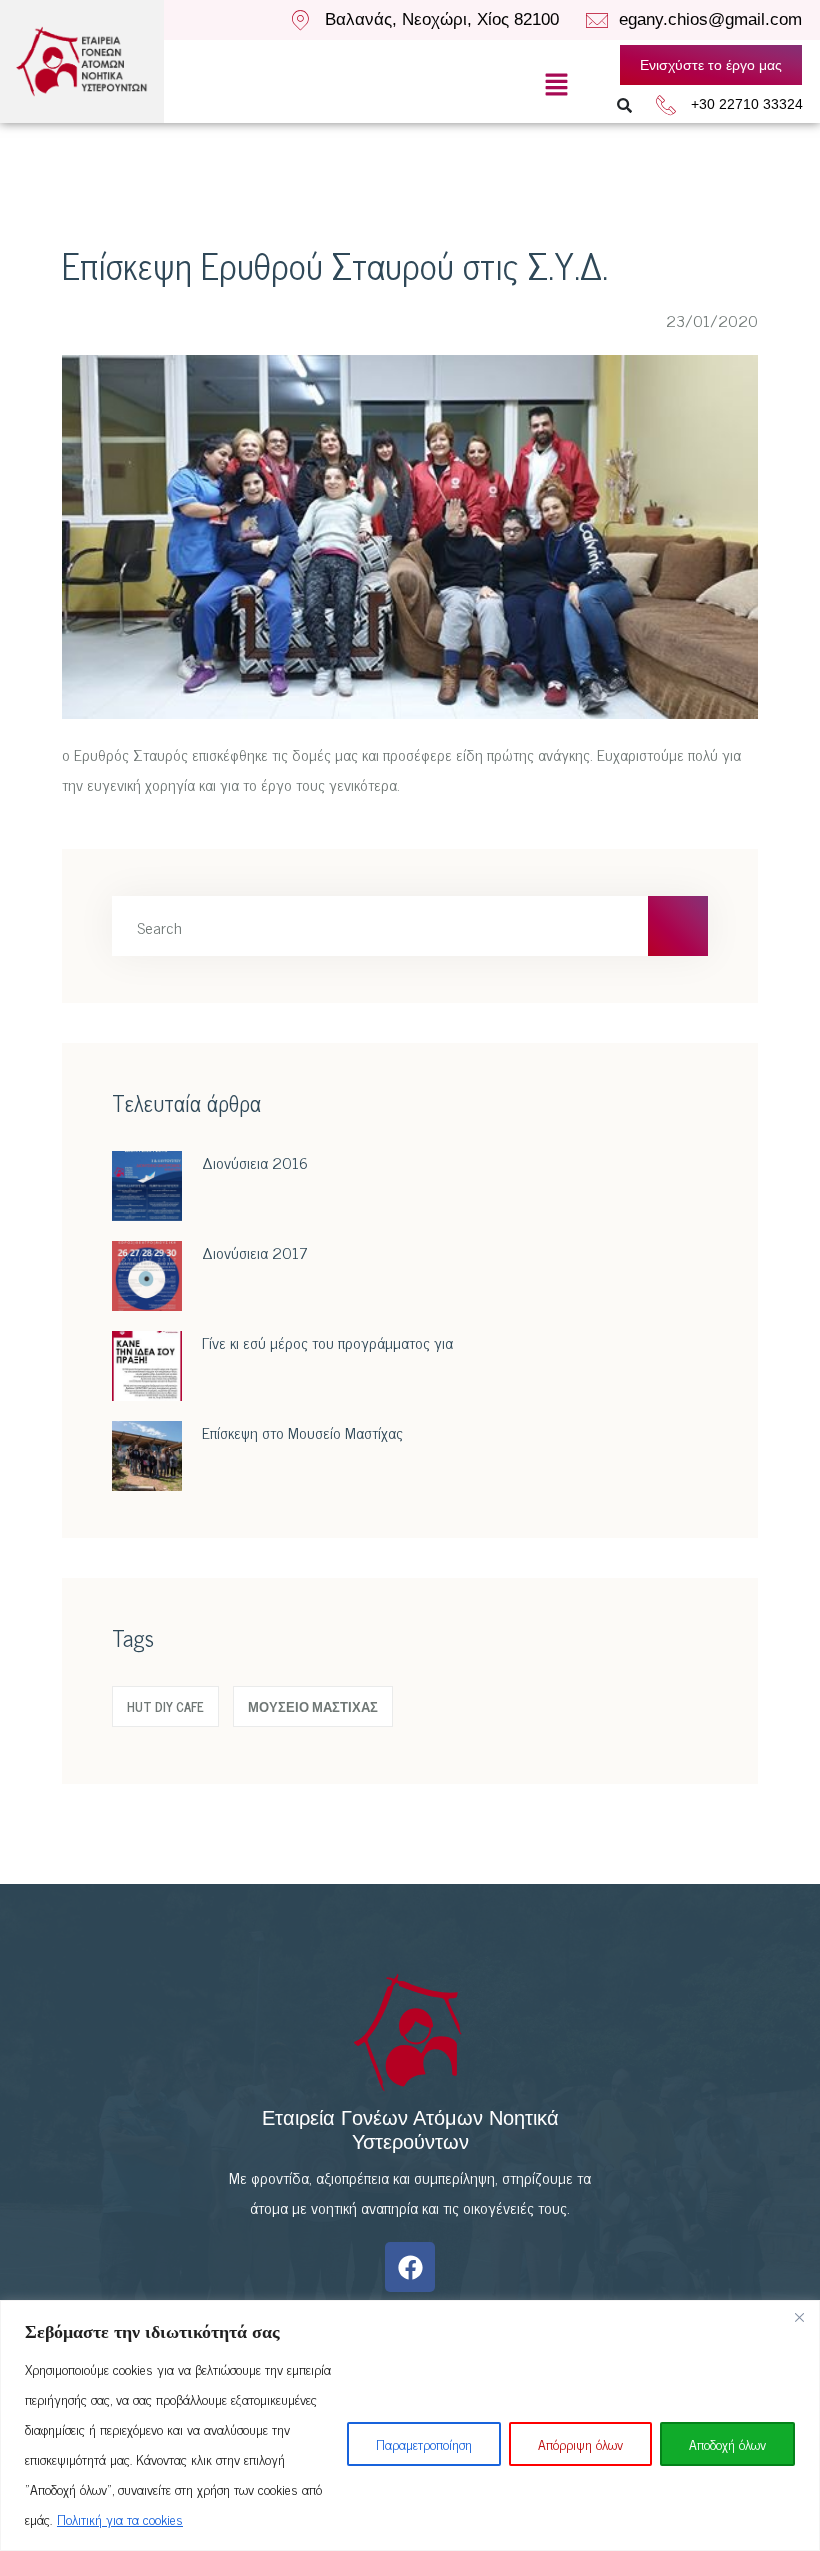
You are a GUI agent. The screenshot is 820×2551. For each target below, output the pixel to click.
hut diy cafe (165, 1706)
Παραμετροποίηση (424, 2443)
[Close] (799, 2317)
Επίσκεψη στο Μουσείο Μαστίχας (302, 1432)
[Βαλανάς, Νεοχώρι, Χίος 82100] (300, 20)
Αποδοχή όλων (727, 2443)
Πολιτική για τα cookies (120, 2518)
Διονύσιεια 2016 (255, 1162)
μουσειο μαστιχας (313, 1706)
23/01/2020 (710, 320)
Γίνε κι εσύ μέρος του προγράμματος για (327, 1342)
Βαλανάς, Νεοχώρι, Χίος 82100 (442, 19)
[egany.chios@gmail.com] (596, 20)
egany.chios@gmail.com (710, 19)
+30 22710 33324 (747, 104)
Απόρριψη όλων (580, 2443)
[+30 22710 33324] (666, 105)
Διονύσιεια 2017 (255, 1252)
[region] (410, 2425)
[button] (556, 84)
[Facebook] (410, 2267)
